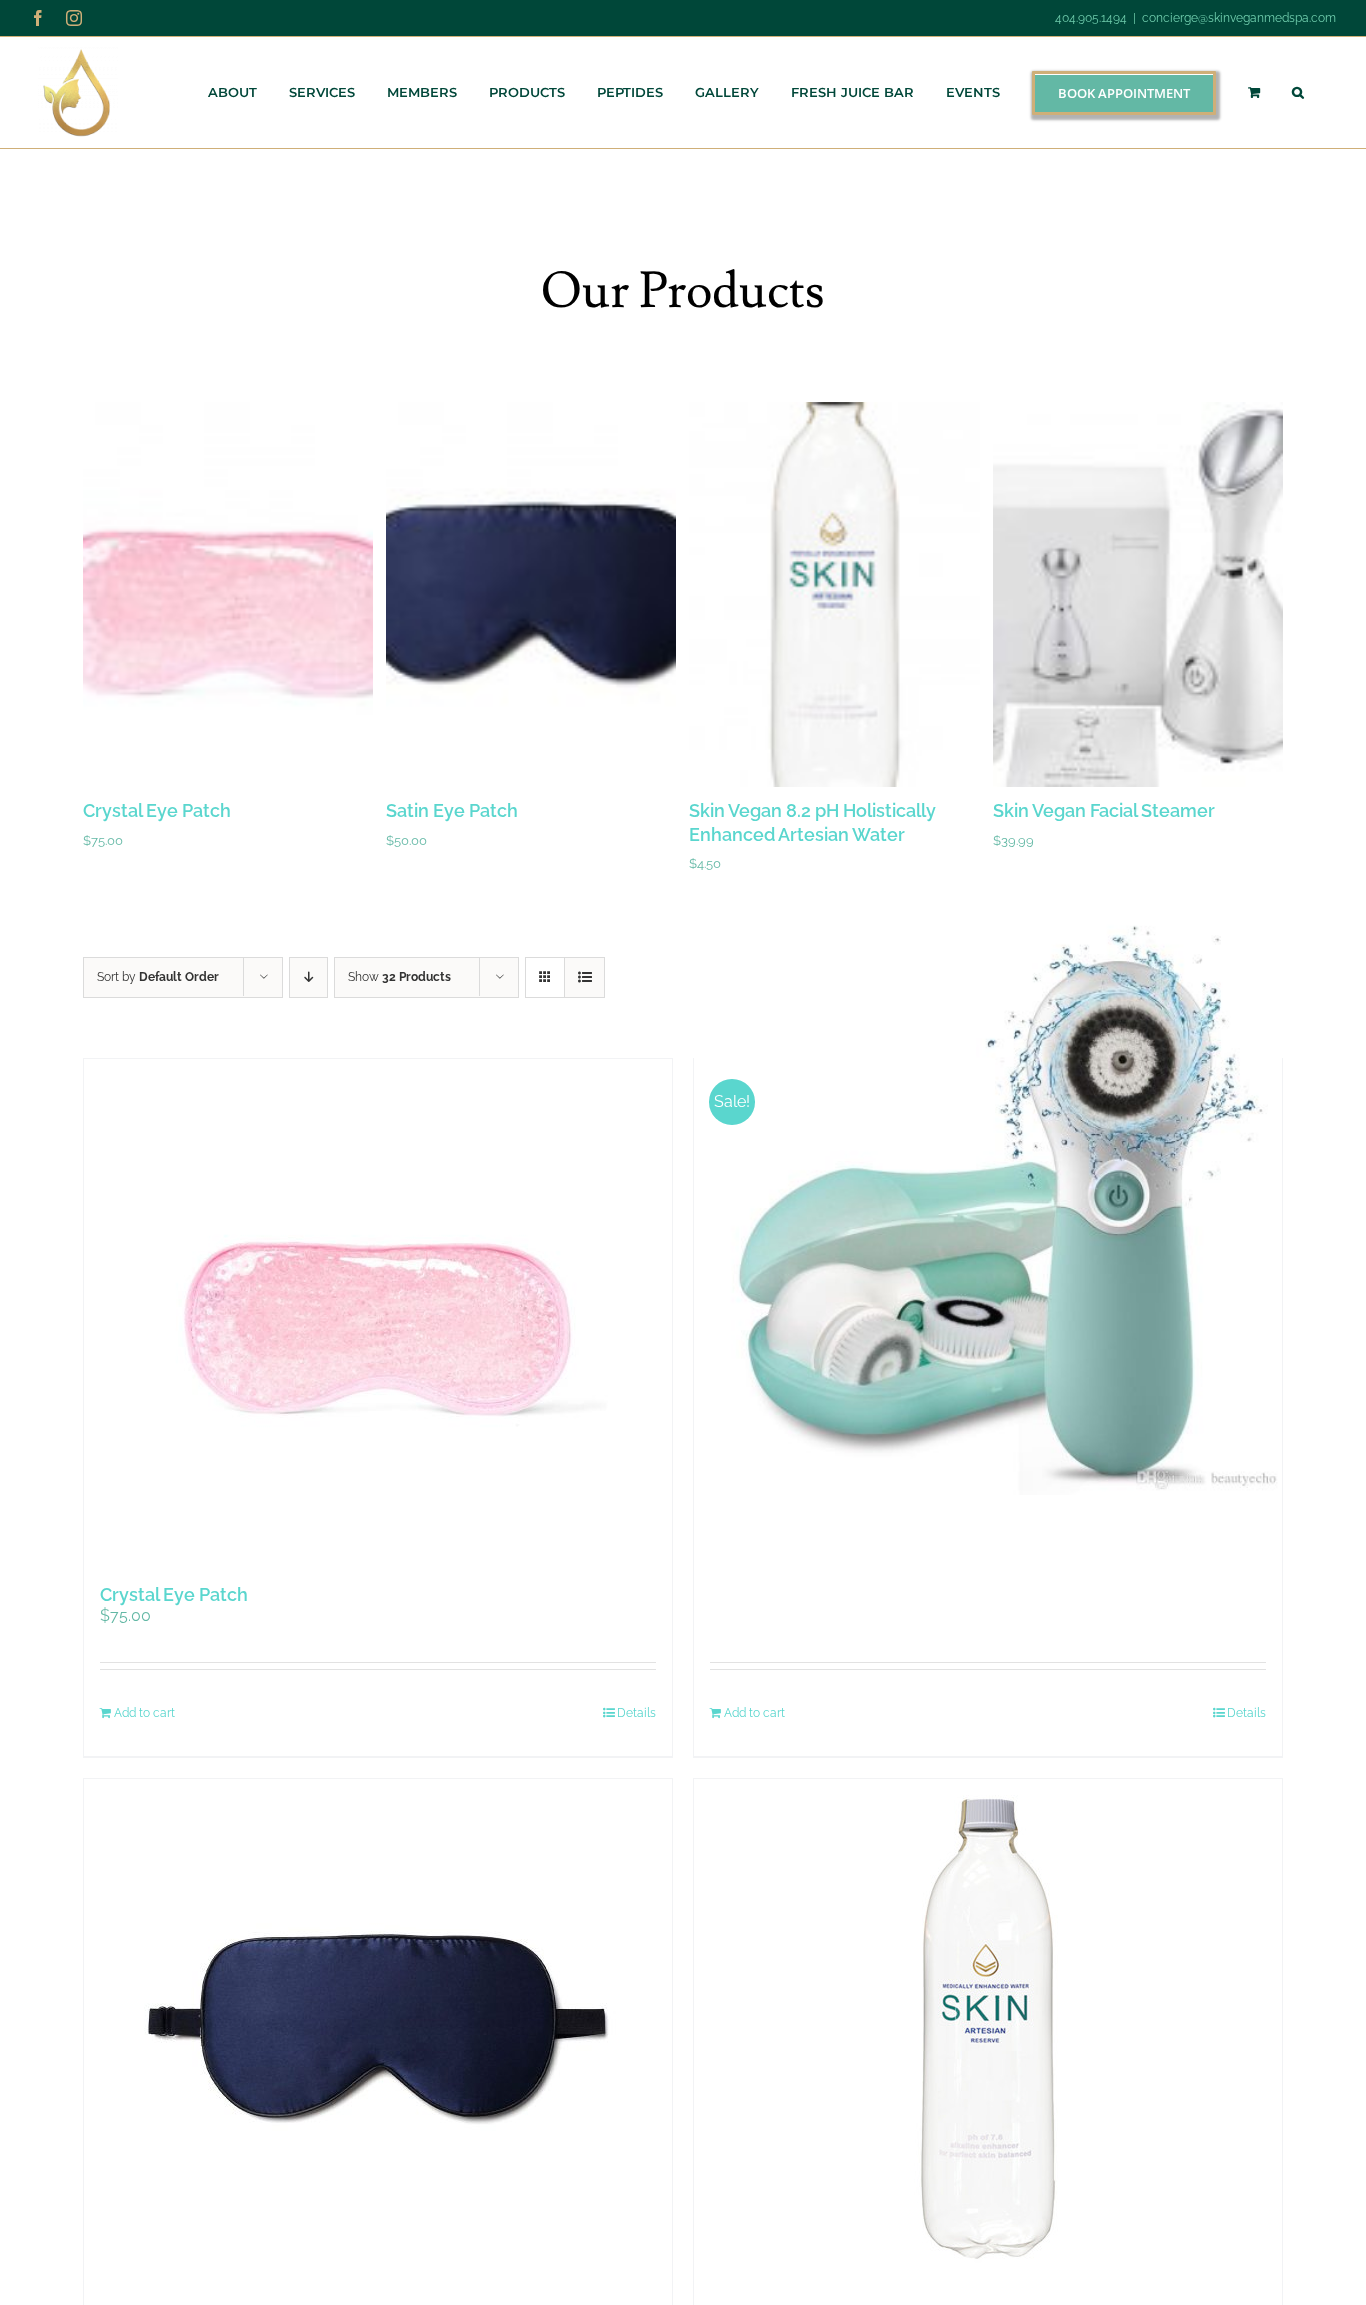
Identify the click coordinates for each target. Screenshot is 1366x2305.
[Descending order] (308, 977)
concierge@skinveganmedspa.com (1239, 18)
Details (636, 1713)
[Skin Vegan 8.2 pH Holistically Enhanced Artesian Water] (988, 2029)
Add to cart (144, 1713)
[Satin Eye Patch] (378, 2029)
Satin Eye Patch (452, 810)
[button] (1298, 92)
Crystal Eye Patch (157, 810)
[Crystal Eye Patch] (378, 1309)
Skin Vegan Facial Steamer (1104, 810)
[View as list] (584, 977)
